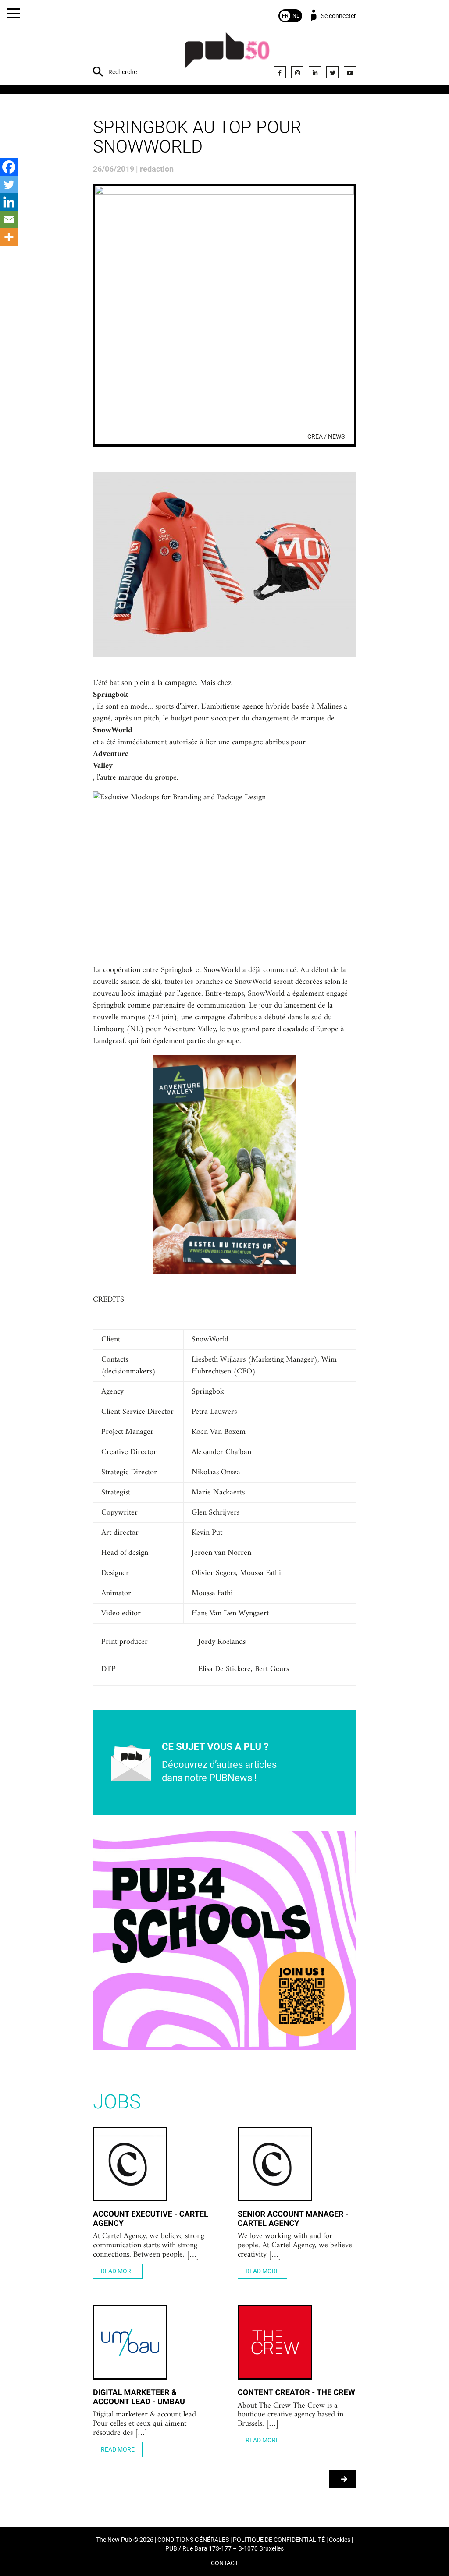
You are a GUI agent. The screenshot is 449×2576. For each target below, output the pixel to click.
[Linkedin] (9, 202)
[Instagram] (297, 72)
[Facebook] (280, 72)
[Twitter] (332, 72)
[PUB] (227, 55)
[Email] (9, 220)
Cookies (340, 2540)
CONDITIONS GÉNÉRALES (193, 2540)
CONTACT (224, 2563)
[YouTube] (350, 72)
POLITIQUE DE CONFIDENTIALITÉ (279, 2540)
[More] (9, 237)
